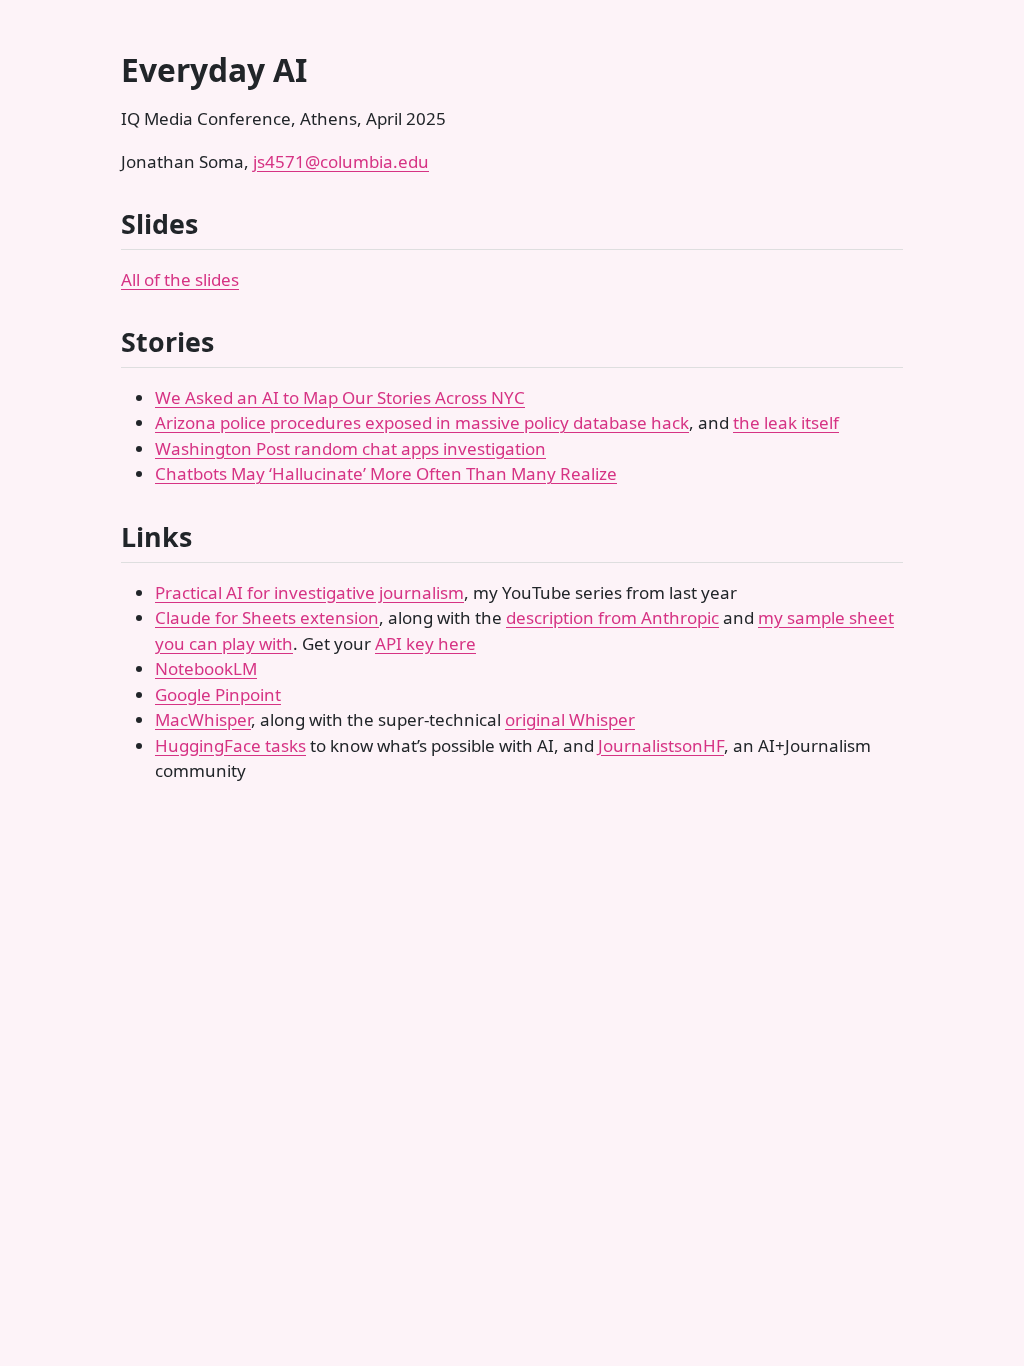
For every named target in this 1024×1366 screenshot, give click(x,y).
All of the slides (180, 279)
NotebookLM (206, 668)
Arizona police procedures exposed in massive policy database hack (422, 422)
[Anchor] (216, 222)
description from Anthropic (612, 617)
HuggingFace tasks (230, 745)
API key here (425, 643)
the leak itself (786, 422)
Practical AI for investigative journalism (309, 592)
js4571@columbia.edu (341, 161)
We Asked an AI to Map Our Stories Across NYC (340, 397)
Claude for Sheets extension (267, 617)
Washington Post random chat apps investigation (350, 448)
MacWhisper (203, 719)
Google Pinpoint (218, 694)
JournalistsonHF (661, 745)
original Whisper (570, 719)
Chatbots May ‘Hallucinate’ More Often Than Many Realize (386, 473)
